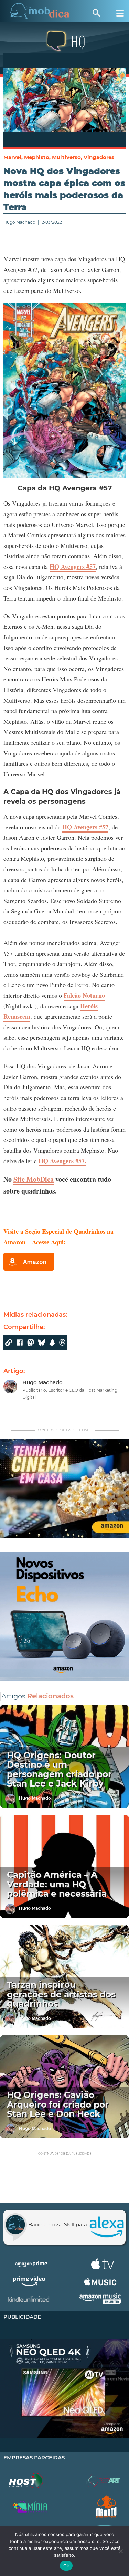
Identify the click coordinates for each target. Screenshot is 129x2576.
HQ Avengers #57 (73, 566)
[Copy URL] (9, 1343)
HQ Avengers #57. (62, 1161)
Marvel (12, 157)
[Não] (120, 2551)
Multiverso (66, 157)
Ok (66, 2566)
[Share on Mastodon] (31, 1343)
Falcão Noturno (84, 995)
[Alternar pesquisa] (96, 13)
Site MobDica (34, 1179)
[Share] (42, 1343)
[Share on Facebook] (20, 1343)
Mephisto (37, 157)
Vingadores (99, 157)
